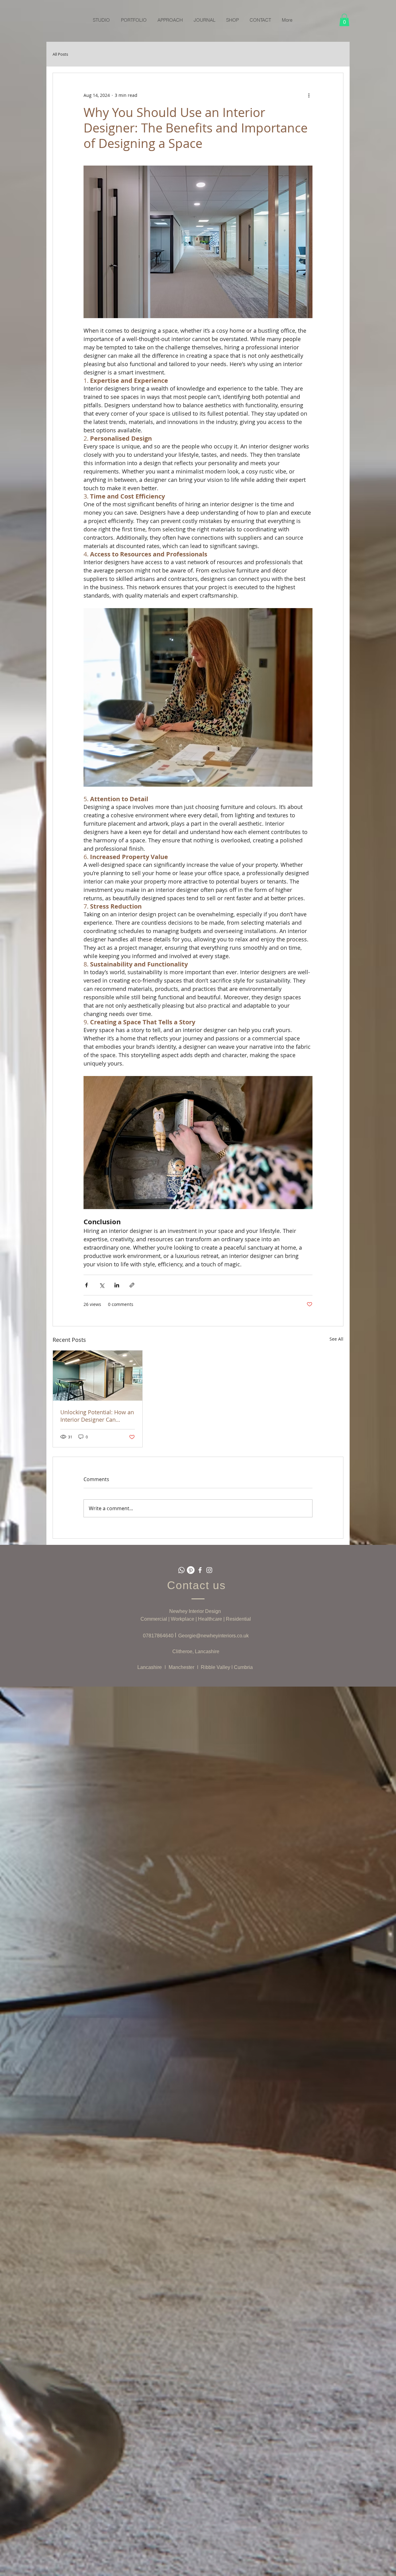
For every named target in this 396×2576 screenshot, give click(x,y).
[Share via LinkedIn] (117, 1285)
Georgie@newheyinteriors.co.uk (213, 1636)
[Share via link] (132, 1285)
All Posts (60, 54)
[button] (344, 20)
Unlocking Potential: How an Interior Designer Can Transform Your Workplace (97, 1416)
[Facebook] (200, 1570)
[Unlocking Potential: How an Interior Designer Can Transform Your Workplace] (98, 1376)
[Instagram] (209, 1570)
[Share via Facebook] (86, 1285)
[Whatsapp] (181, 1570)
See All (336, 1339)
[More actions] (309, 95)
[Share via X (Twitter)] (102, 1285)
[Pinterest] (191, 1570)
